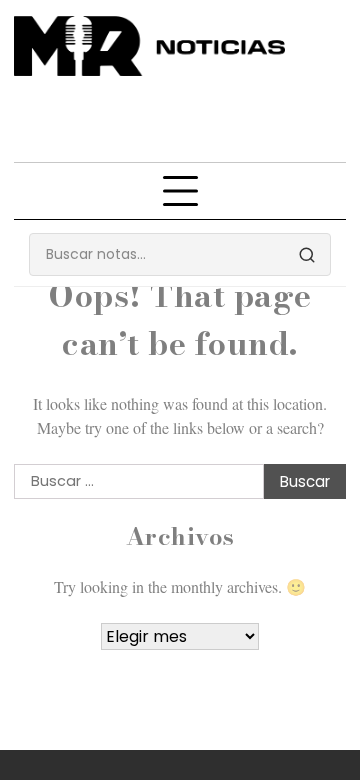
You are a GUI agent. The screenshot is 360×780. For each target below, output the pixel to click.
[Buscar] (307, 255)
